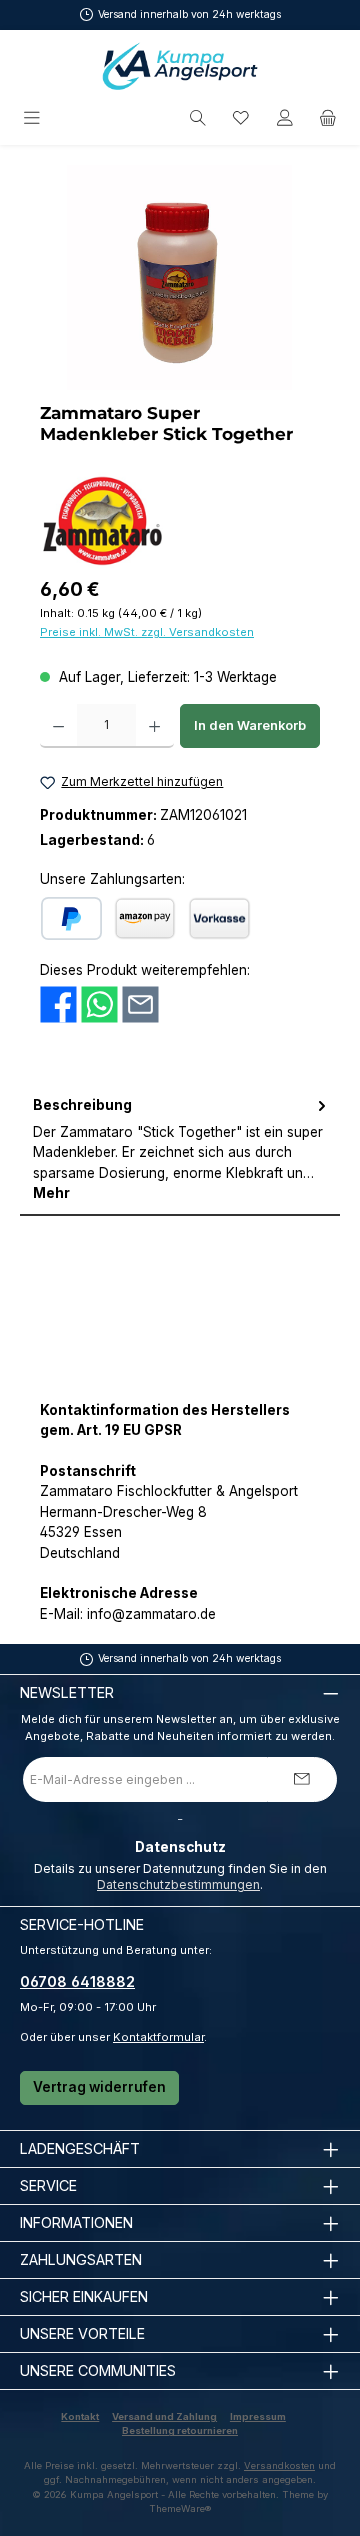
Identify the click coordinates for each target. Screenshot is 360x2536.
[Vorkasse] (219, 918)
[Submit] (302, 1779)
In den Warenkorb (250, 725)
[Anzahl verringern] (58, 726)
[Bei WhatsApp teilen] (99, 1003)
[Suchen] (198, 118)
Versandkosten (279, 2465)
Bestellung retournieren (180, 2430)
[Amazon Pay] (145, 918)
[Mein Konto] (285, 118)
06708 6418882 (77, 1981)
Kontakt (80, 2416)
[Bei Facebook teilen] (58, 1003)
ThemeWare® (180, 2508)
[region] (180, 277)
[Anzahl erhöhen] (154, 726)
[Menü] (33, 118)
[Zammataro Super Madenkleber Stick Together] (179, 277)
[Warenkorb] (328, 118)
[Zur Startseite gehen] (180, 66)
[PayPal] (71, 918)
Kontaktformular (158, 2037)
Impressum (258, 2416)
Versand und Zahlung (164, 2416)
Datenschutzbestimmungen (178, 1884)
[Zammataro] (102, 521)
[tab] (180, 1149)
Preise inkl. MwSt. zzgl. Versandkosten (147, 632)
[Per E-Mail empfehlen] (140, 1003)
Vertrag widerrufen (99, 2087)
